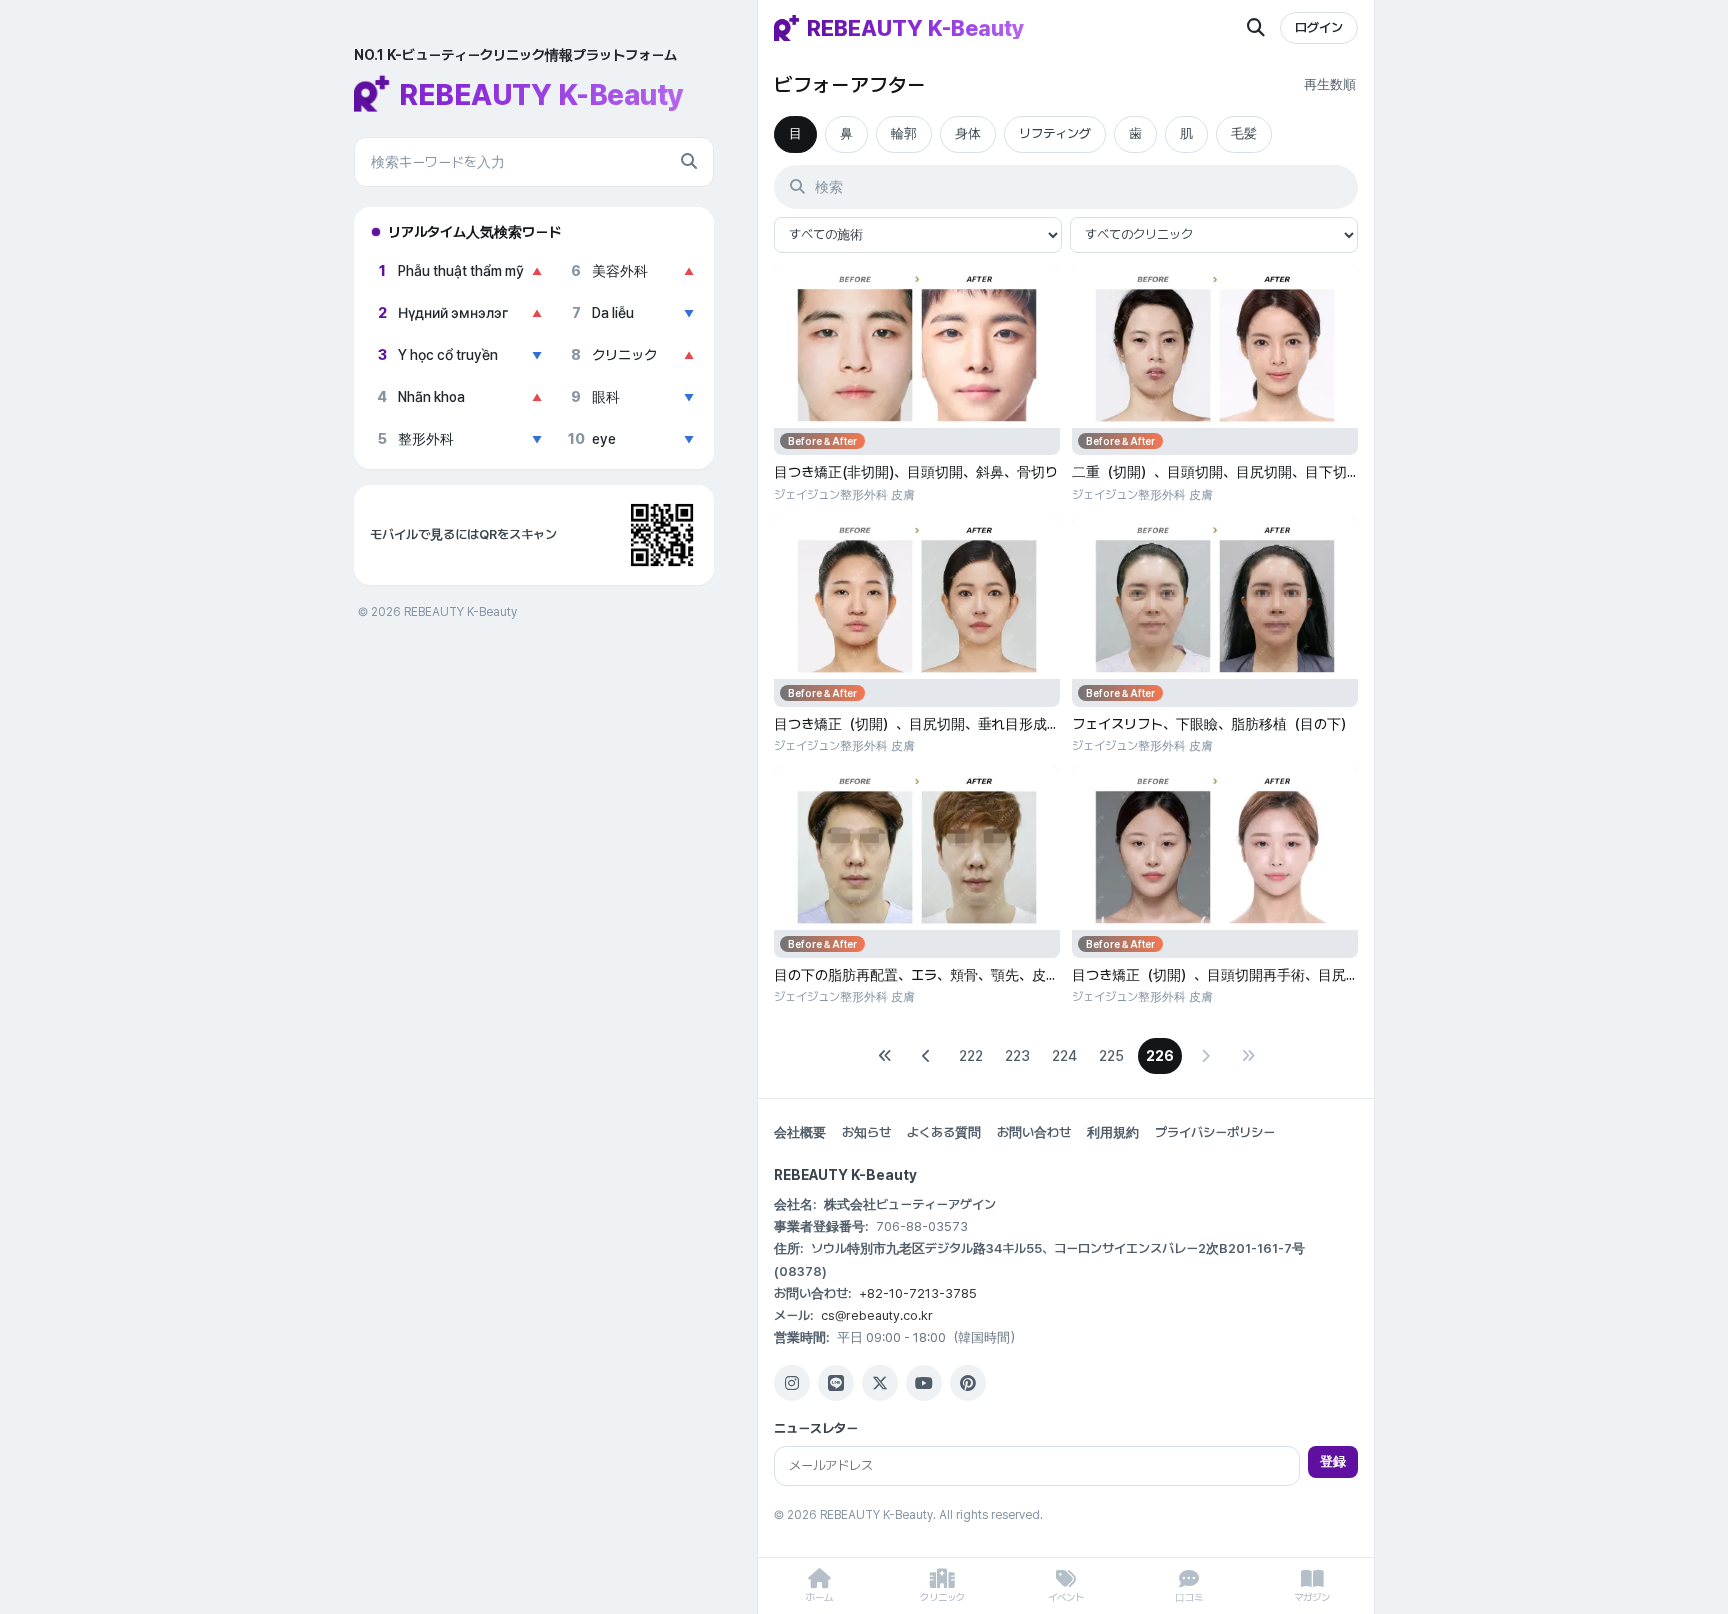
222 (971, 1056)
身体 (968, 133)
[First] (885, 1056)
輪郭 (904, 133)
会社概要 (800, 1132)
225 (1111, 1056)
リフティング (1055, 133)
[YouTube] (924, 1383)
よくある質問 (944, 1132)
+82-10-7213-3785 (918, 1293)
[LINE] (836, 1383)
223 (1017, 1056)
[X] (880, 1383)
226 (1160, 1056)
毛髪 (1244, 133)
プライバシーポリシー (1215, 1132)
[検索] (689, 162)
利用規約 (1113, 1132)
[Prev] (927, 1056)
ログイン (1319, 27)
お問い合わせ (1034, 1132)
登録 (1333, 1461)
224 (1064, 1056)
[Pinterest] (968, 1383)
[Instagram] (792, 1383)
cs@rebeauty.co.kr (877, 1315)
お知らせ (866, 1132)
